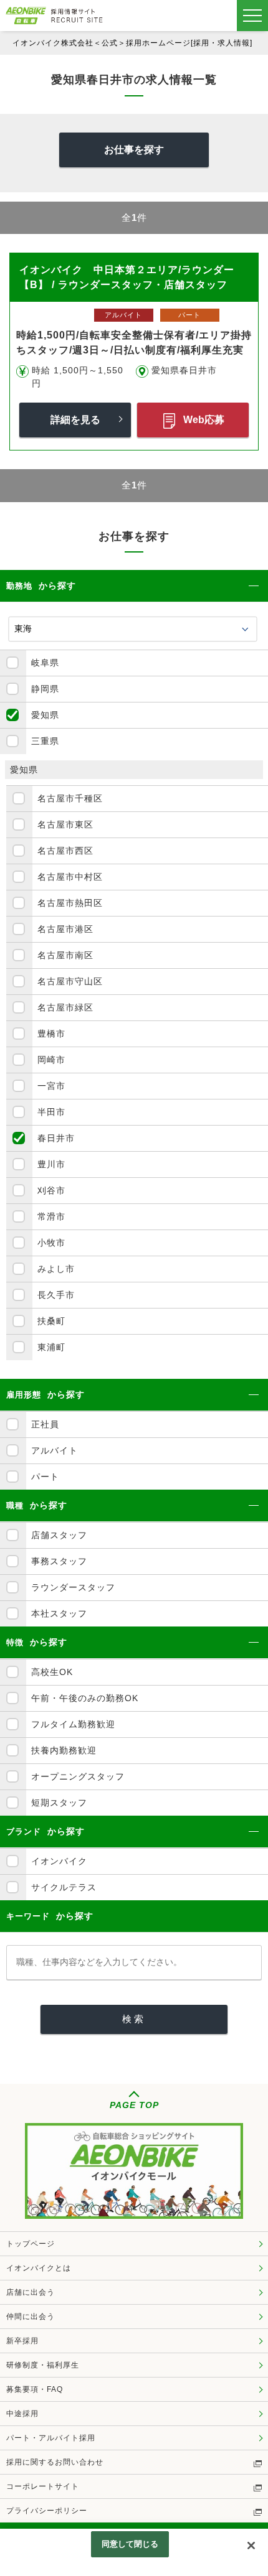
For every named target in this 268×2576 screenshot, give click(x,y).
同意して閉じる (130, 2544)
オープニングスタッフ (78, 1776)
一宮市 (51, 1086)
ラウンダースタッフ (73, 1587)
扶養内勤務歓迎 (64, 1750)
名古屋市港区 (65, 929)
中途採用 (22, 2414)
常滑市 (51, 1216)
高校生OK (52, 1672)
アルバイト (55, 1450)
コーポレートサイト (43, 2486)
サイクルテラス (64, 1887)
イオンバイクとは (39, 2268)
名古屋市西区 (65, 851)
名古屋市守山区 (70, 981)
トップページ (31, 2244)
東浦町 (51, 1347)
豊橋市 (51, 1034)
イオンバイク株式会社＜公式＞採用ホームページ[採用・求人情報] (132, 43)
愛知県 (45, 715)
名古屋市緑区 (65, 1007)
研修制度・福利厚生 (43, 2365)
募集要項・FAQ (35, 2389)
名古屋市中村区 (70, 877)
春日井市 (56, 1138)
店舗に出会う (31, 2292)
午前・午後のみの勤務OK (85, 1698)
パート (45, 1477)
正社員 (45, 1424)
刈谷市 (51, 1190)
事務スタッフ (59, 1561)
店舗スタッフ (59, 1535)
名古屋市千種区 (70, 798)
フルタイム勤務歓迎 (73, 1724)
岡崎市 (51, 1060)
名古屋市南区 (65, 955)
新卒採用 (22, 2341)
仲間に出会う (31, 2317)
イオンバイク (59, 1861)
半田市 (51, 1112)
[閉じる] (251, 2546)
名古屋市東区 (65, 824)
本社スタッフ (59, 1613)
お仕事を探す (134, 150)
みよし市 (56, 1269)
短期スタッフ (59, 1803)
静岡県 (45, 689)
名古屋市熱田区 (70, 903)
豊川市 (51, 1164)
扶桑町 (51, 1321)
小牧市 (51, 1243)
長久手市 (56, 1295)
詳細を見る (75, 420)
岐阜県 (45, 663)
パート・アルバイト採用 (51, 2438)
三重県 (45, 741)
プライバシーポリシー (47, 2511)
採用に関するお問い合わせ (55, 2462)
